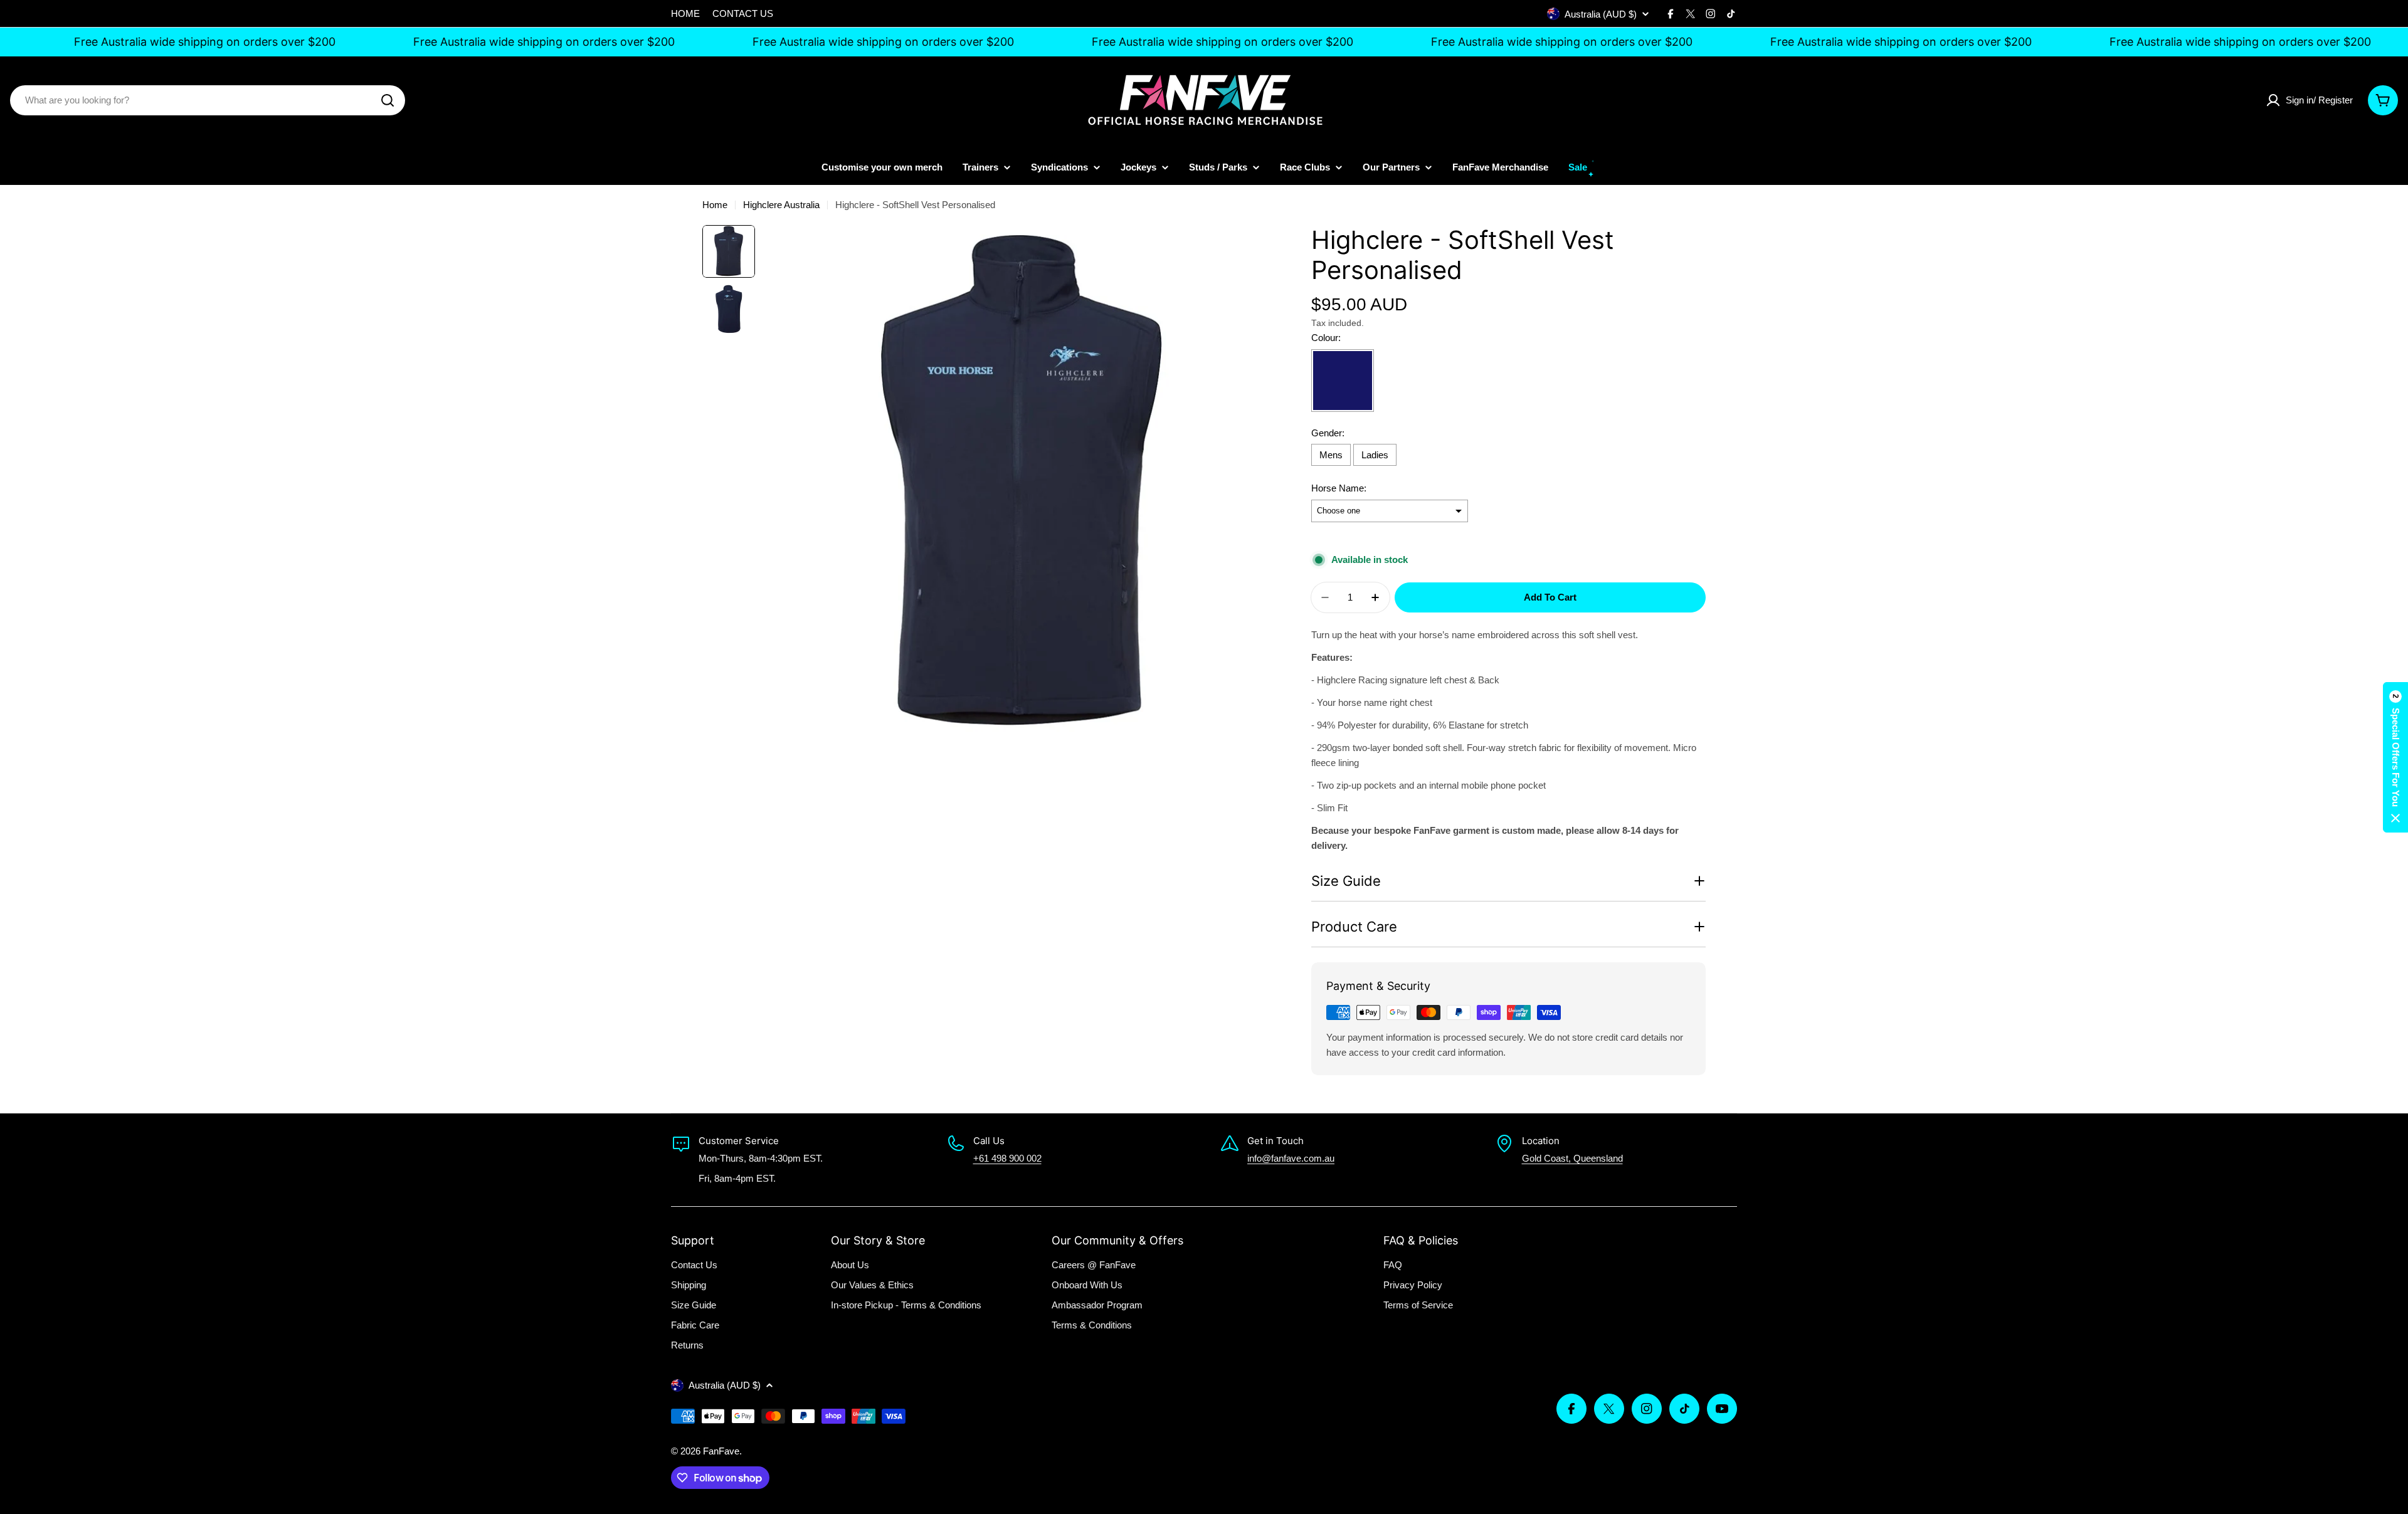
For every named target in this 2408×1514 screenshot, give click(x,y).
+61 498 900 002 (1007, 1158)
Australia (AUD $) (1601, 14)
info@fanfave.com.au (1291, 1158)
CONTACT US (743, 13)
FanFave (721, 1451)
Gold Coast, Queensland (1572, 1158)
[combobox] (208, 100)
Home (715, 205)
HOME (685, 13)
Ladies (1375, 455)
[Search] (388, 100)
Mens (1331, 455)
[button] (2395, 757)
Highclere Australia (781, 205)
